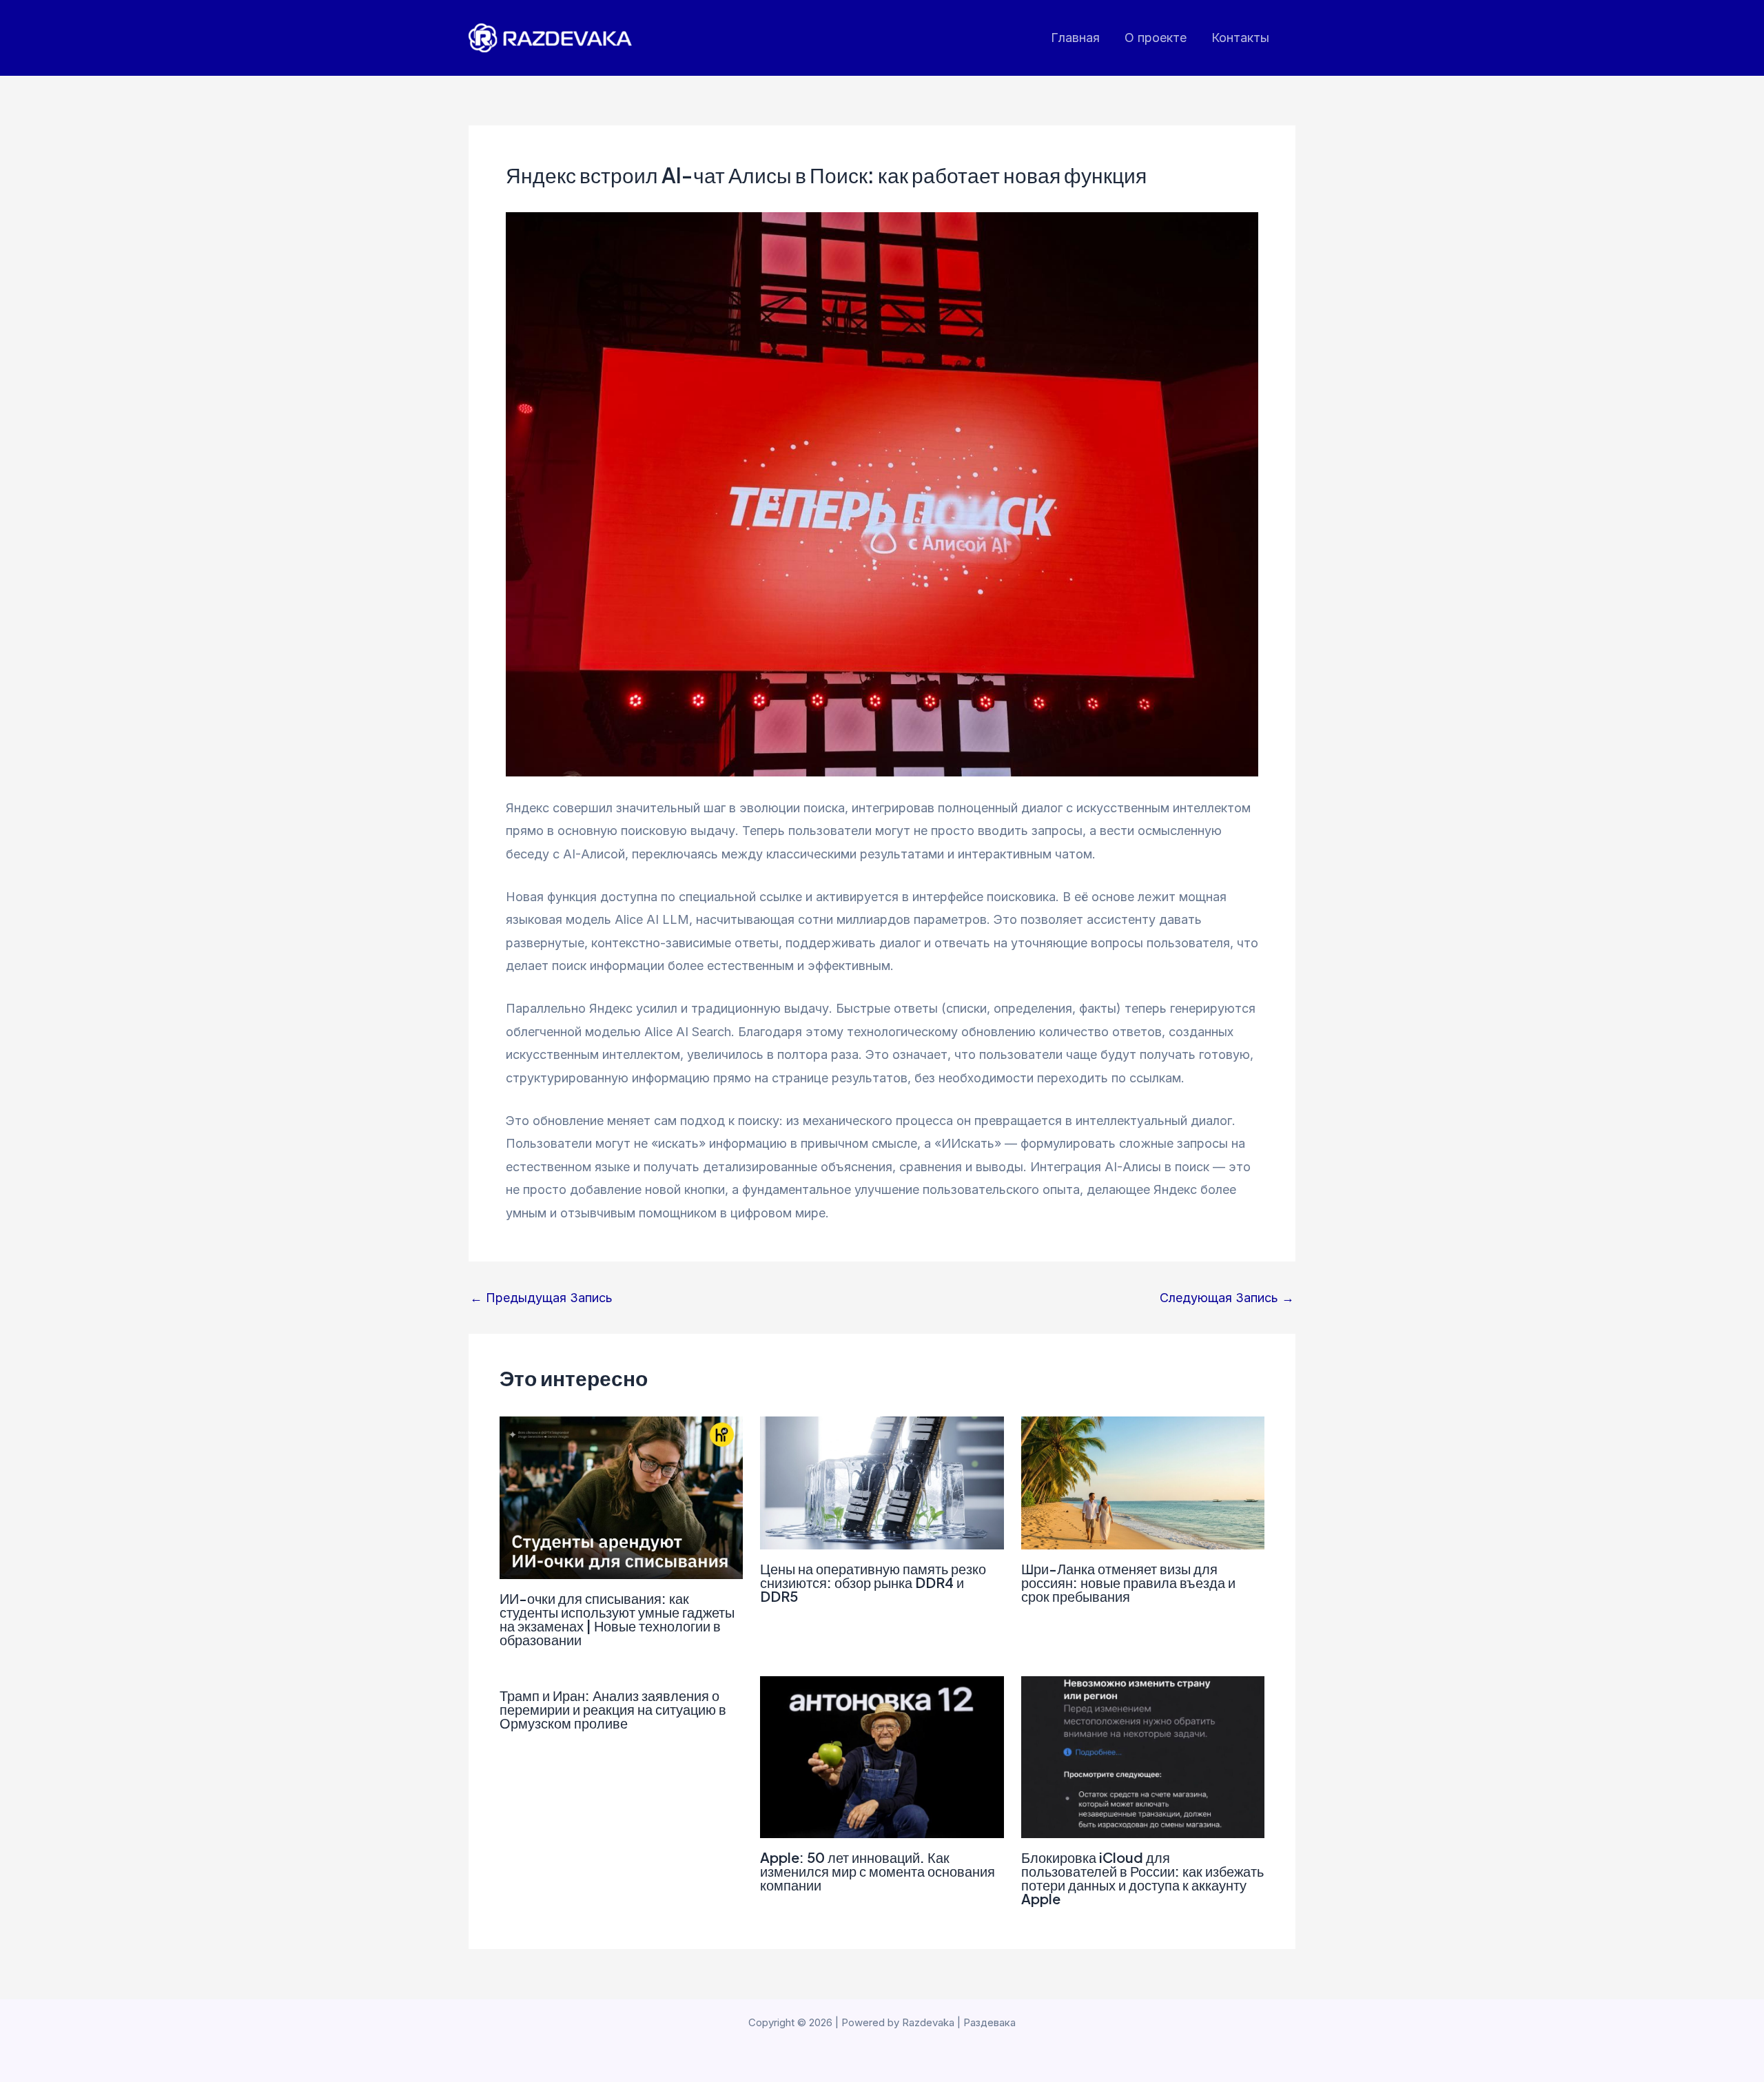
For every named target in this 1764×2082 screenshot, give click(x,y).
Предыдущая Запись (541, 1298)
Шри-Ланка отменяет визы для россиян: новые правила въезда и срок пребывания (1128, 1582)
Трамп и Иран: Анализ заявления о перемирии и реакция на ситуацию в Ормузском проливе (613, 1709)
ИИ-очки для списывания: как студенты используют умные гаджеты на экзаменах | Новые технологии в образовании (617, 1619)
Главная (1075, 38)
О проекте (1156, 38)
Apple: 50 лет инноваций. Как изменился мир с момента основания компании (878, 1871)
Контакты (1240, 38)
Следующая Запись (1227, 1298)
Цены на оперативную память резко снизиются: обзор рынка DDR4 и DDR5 (873, 1582)
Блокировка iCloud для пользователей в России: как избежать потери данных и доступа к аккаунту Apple (1142, 1878)
